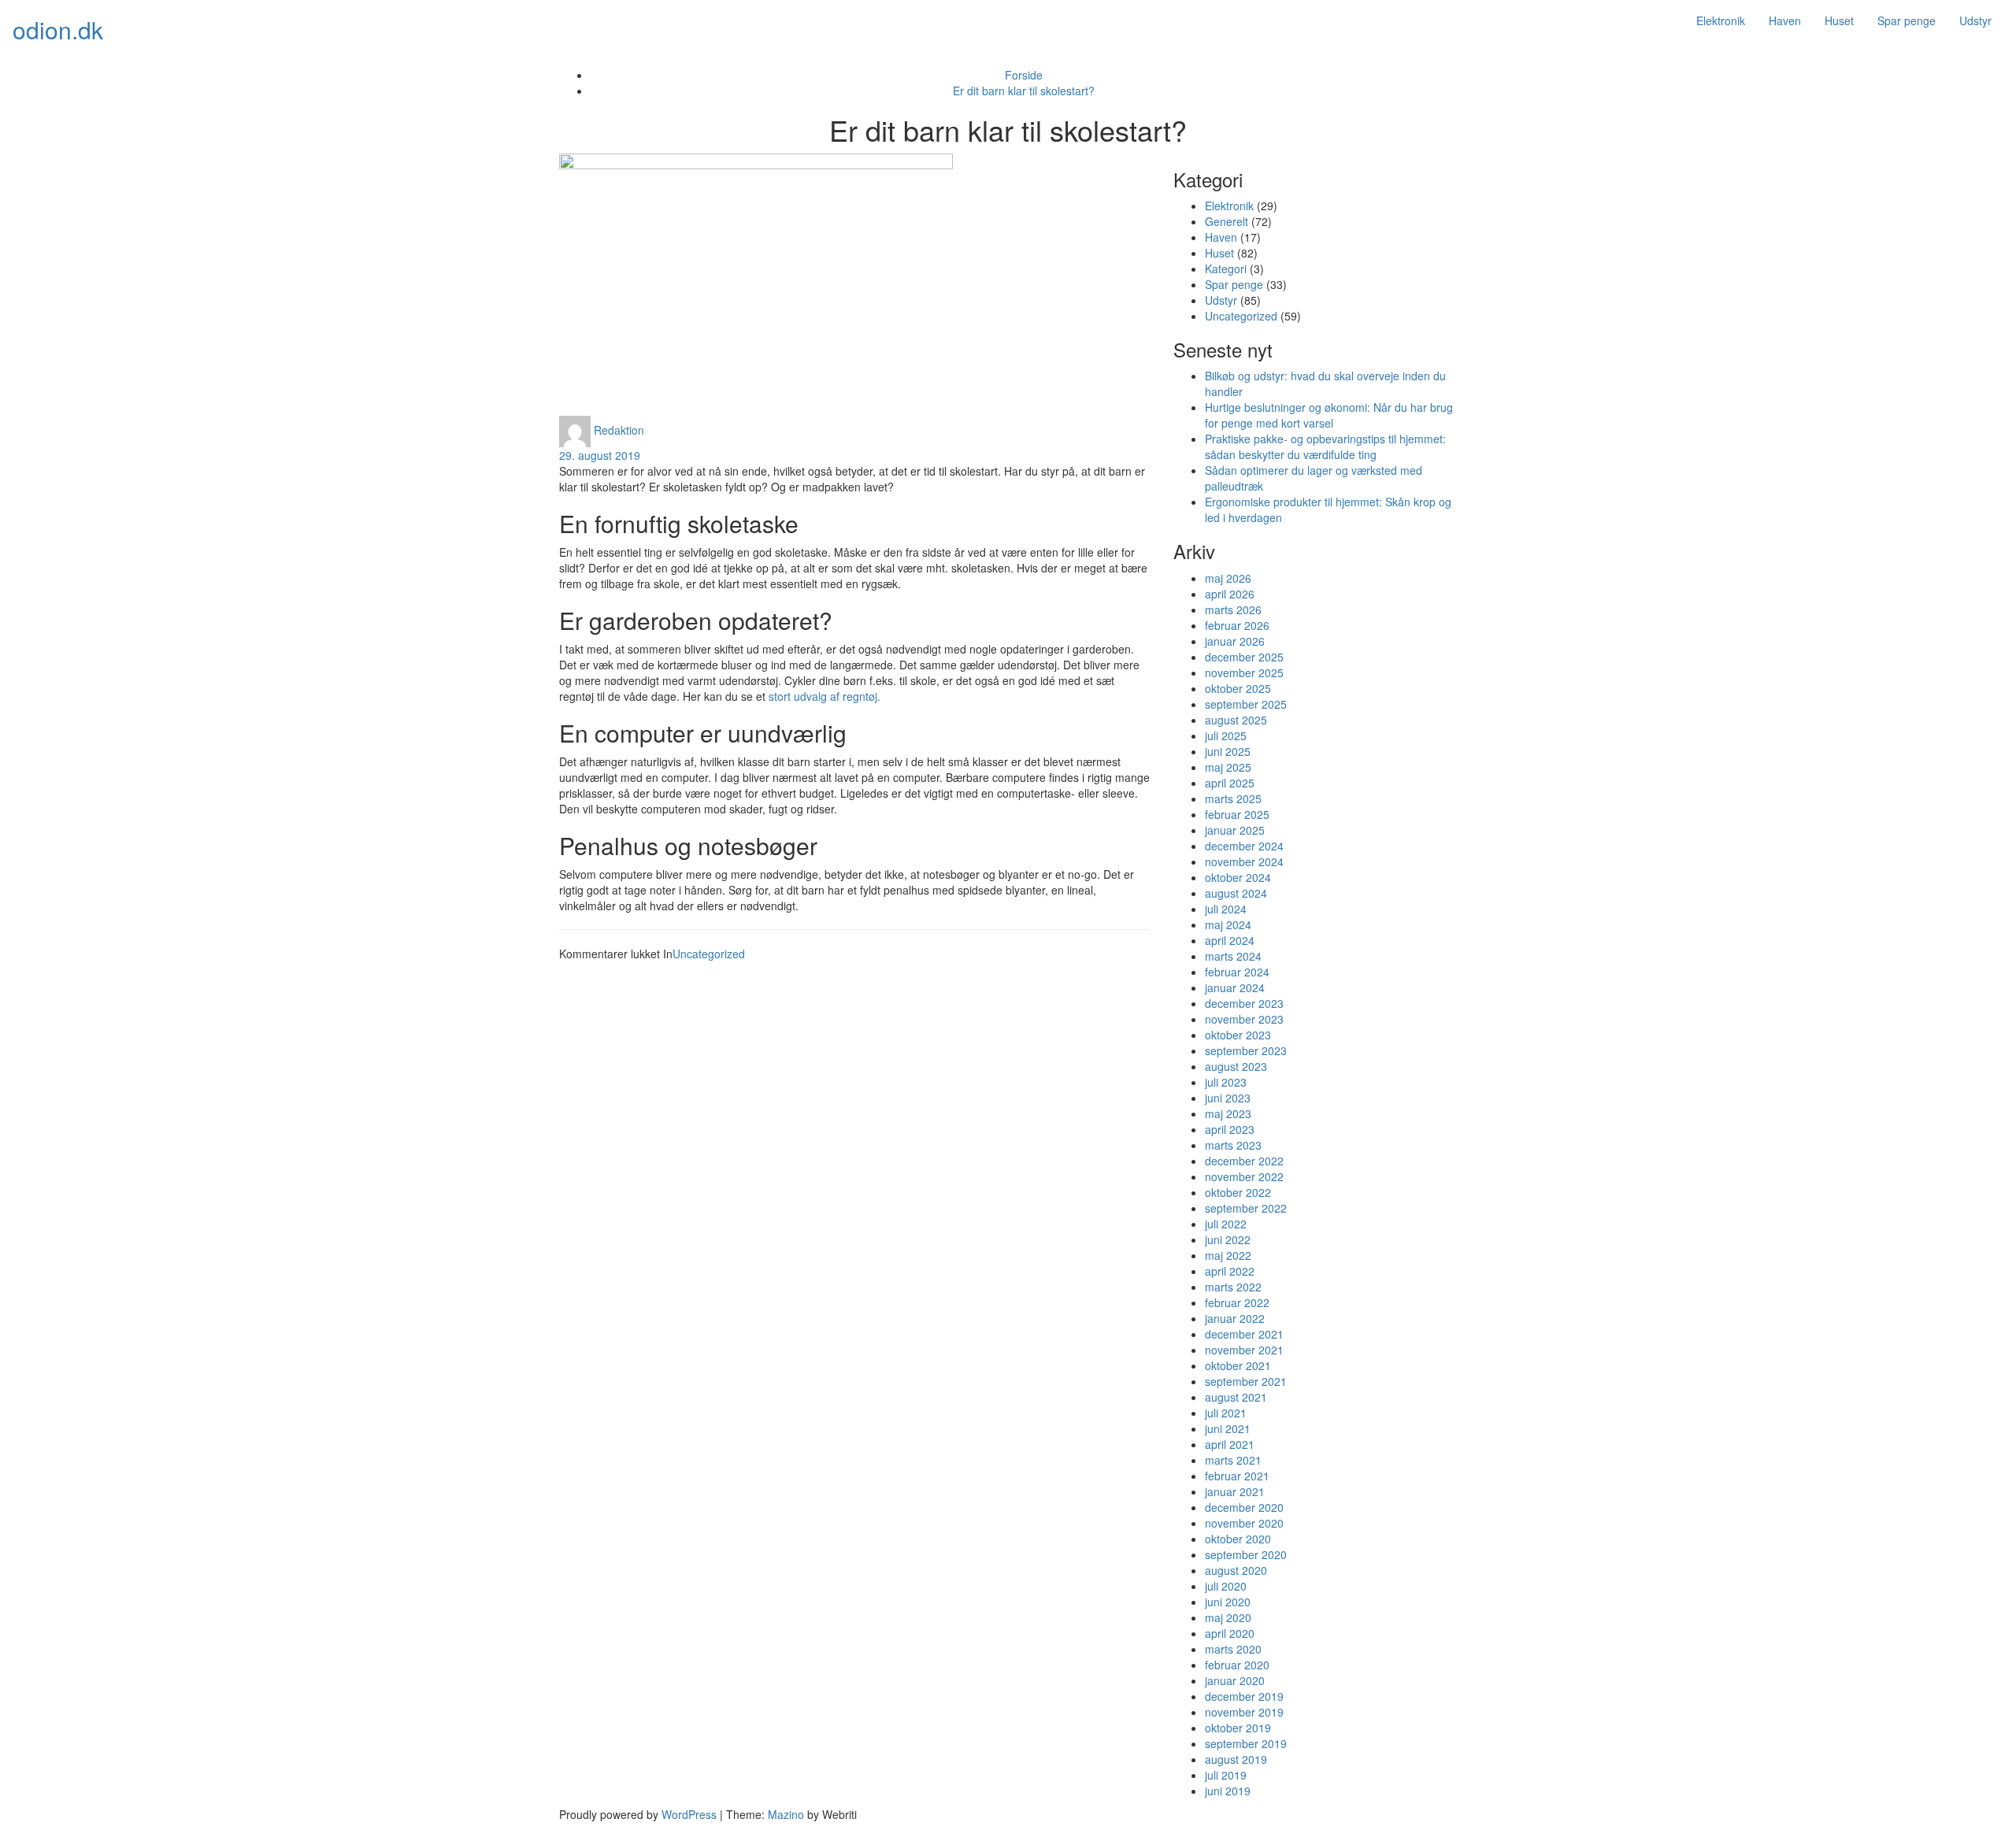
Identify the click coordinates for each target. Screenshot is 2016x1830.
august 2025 (1236, 720)
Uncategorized (709, 954)
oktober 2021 (1238, 1365)
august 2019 (1236, 1759)
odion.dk (58, 30)
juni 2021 (1228, 1428)
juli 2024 (1226, 909)
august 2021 (1236, 1397)
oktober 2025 (1238, 688)
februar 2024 (1237, 972)
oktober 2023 (1238, 1035)
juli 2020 (1226, 1586)
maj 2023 (1228, 1113)
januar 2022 (1235, 1318)
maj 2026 (1228, 578)
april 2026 (1230, 594)
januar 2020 (1235, 1680)
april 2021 (1230, 1444)
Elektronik (1721, 20)
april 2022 (1230, 1271)
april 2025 (1230, 783)
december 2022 (1244, 1161)
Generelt (1227, 221)
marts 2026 (1233, 609)
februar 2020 (1237, 1665)
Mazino (786, 1814)
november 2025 (1244, 672)
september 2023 (1246, 1050)
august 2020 (1236, 1570)
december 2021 (1244, 1334)
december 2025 (1244, 657)
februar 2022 (1237, 1302)
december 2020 (1244, 1507)
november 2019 (1244, 1712)
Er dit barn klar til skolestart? (1024, 91)
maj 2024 (1228, 924)
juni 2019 (1228, 1791)
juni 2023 (1228, 1098)
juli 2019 (1226, 1775)
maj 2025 (1228, 767)
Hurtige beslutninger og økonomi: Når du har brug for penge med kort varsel (1329, 415)
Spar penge (1907, 20)
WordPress (689, 1814)
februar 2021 (1237, 1476)
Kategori (1226, 269)
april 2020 (1230, 1633)
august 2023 (1236, 1066)
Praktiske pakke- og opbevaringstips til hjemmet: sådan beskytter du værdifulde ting (1325, 446)
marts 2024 (1233, 956)
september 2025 (1246, 704)
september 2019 (1246, 1743)
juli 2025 (1226, 735)
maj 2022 (1228, 1255)
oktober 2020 (1238, 1539)
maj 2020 (1228, 1617)
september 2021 (1246, 1381)
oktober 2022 (1238, 1192)
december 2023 (1244, 1003)
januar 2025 (1235, 830)
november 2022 (1244, 1176)
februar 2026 (1237, 625)
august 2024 (1236, 893)
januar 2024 (1235, 987)
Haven (1785, 20)
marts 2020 (1233, 1649)
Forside (1024, 75)
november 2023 (1244, 1019)
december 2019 (1244, 1696)
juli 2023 (1226, 1082)
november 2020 (1244, 1523)
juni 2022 (1228, 1239)
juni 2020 (1228, 1602)
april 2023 (1230, 1129)
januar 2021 (1235, 1491)
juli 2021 (1226, 1413)
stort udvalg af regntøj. (825, 696)
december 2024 (1244, 846)
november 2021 (1244, 1350)
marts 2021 (1233, 1460)
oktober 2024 (1238, 877)
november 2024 (1244, 861)
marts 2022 (1233, 1287)
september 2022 (1246, 1208)
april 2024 (1230, 940)
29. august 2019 (600, 455)
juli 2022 (1226, 1224)
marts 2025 (1233, 798)
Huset (1839, 20)
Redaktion (619, 429)
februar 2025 (1237, 814)
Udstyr (1975, 20)
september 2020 (1246, 1554)
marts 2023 (1233, 1145)
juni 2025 (1228, 751)
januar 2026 (1235, 641)
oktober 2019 (1238, 1728)
